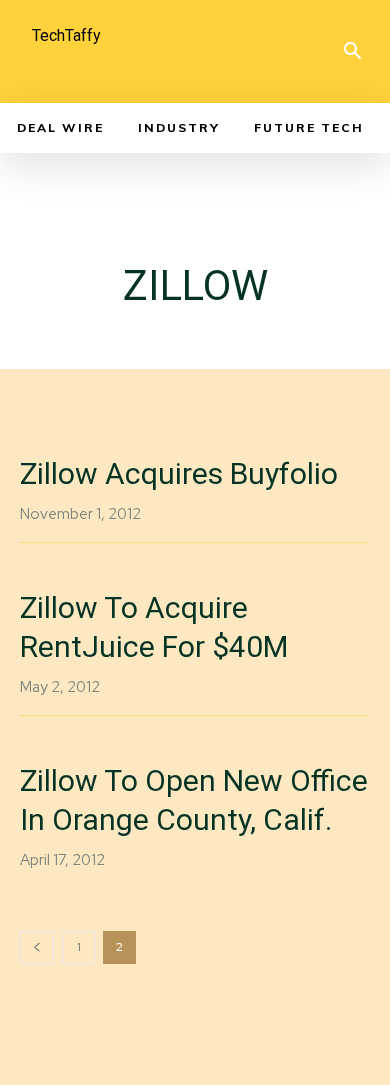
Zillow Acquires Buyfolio (179, 473)
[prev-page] (37, 947)
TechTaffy (66, 35)
